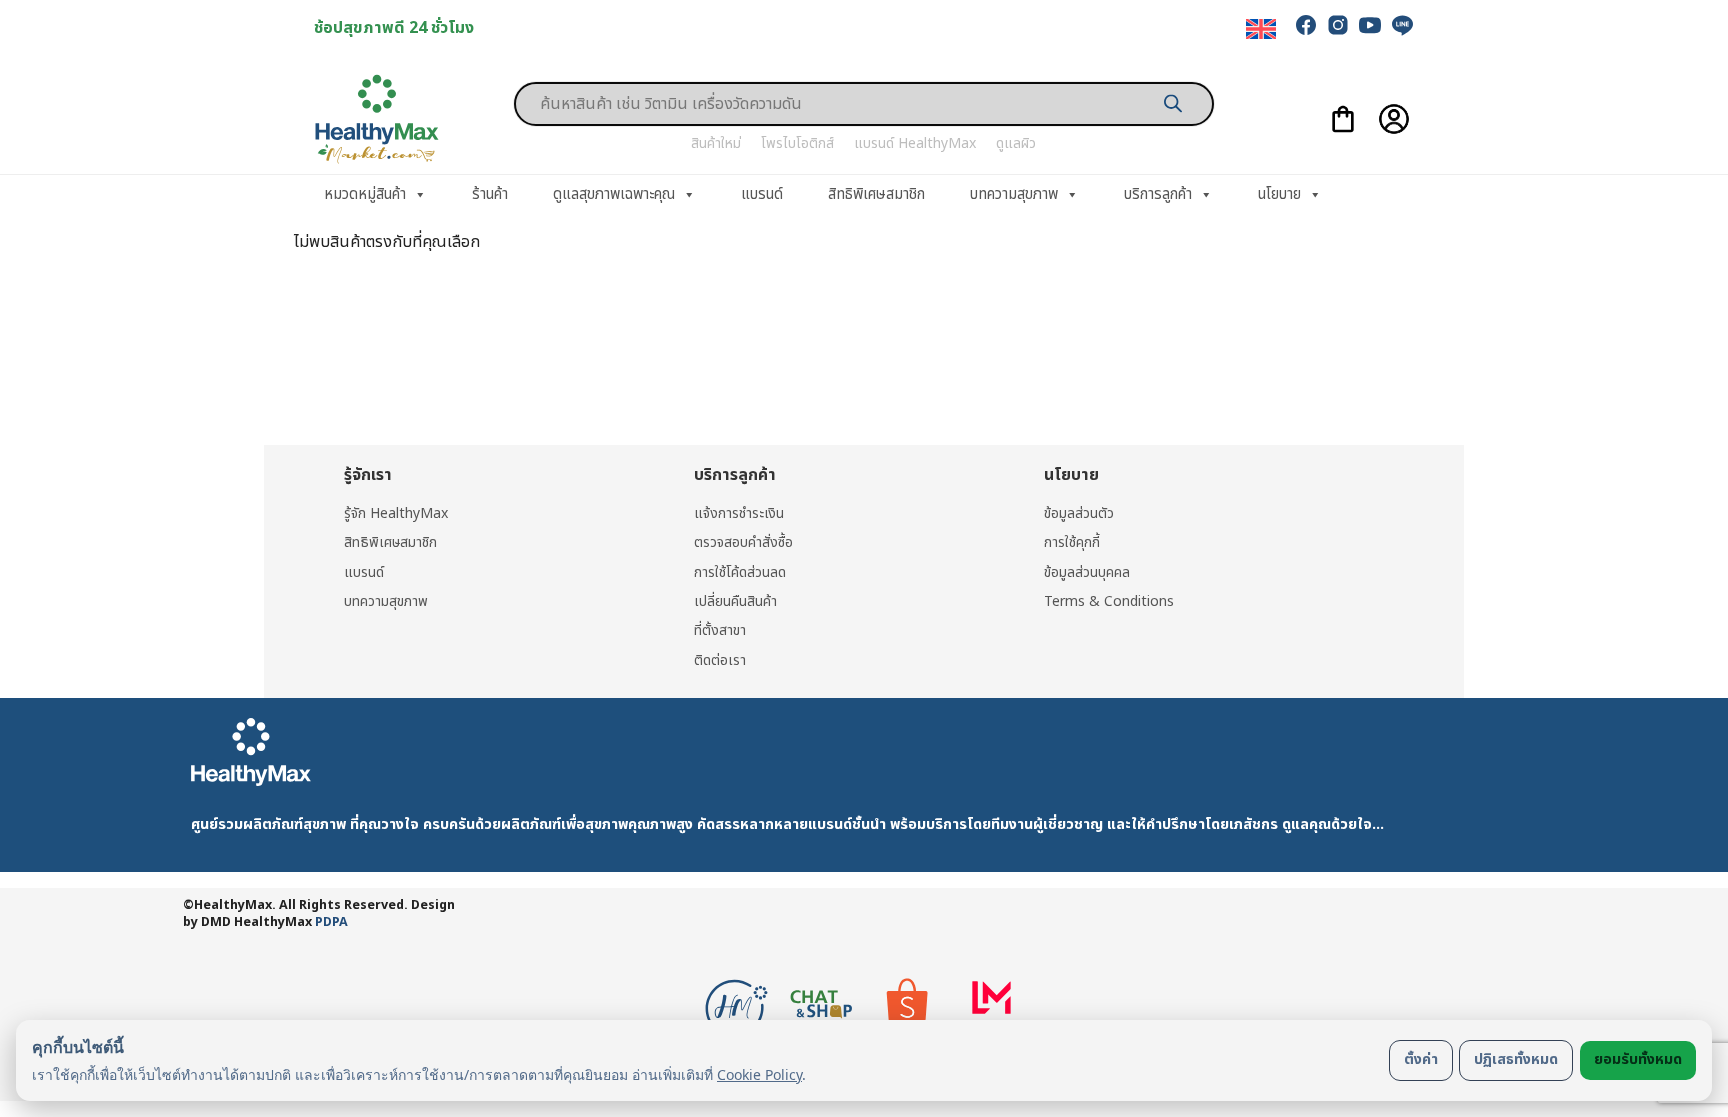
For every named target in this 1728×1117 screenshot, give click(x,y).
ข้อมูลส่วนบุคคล (1087, 572)
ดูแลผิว (1016, 143)
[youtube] (1370, 25)
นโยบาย (1279, 194)
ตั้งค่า (1421, 1059)
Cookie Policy (759, 1074)
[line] (1402, 25)
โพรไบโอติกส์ (797, 143)
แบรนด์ (762, 194)
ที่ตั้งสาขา (720, 630)
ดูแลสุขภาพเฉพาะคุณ (614, 194)
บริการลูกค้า (1158, 194)
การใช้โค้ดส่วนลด (740, 572)
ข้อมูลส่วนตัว (1079, 513)
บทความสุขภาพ (1014, 194)
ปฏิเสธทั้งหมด (1516, 1059)
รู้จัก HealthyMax (396, 513)
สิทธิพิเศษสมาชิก (876, 194)
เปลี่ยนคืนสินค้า (735, 601)
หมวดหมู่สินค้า (365, 194)
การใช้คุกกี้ (1072, 542)
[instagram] (1338, 25)
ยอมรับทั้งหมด (1638, 1059)
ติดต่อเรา (720, 660)
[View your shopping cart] (1343, 119)
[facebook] (1306, 25)
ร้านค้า (490, 194)
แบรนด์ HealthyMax (915, 143)
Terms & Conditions (1109, 601)
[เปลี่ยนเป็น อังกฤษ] (1261, 29)
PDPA (331, 922)
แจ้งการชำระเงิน (739, 513)
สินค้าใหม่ (716, 143)
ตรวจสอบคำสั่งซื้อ (743, 542)
